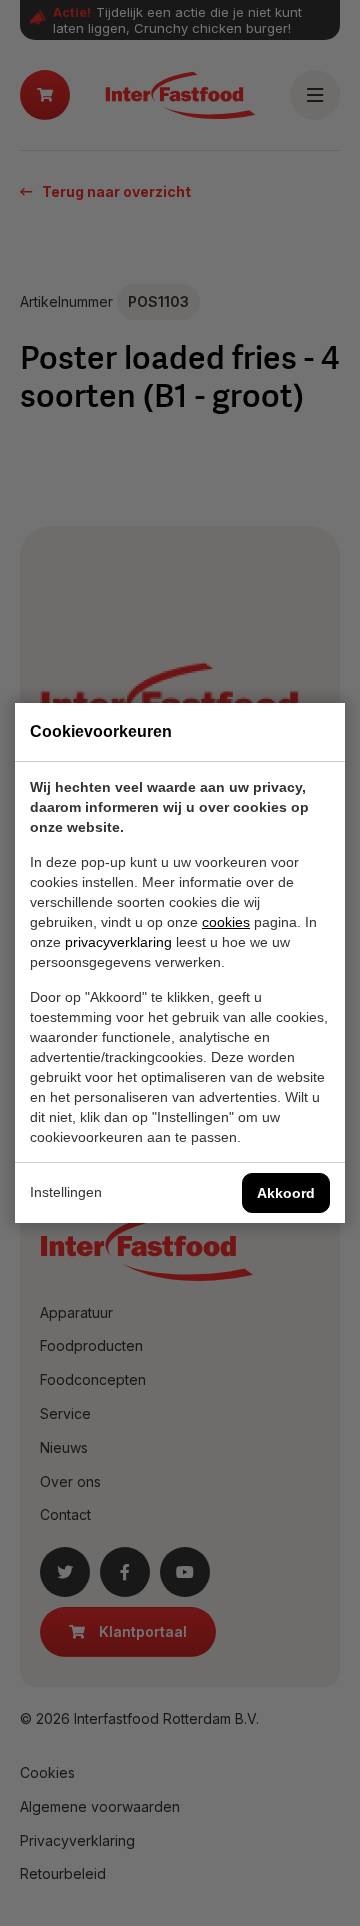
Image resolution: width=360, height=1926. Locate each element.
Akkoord (286, 1193)
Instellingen (66, 1192)
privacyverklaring (118, 942)
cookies (226, 922)
